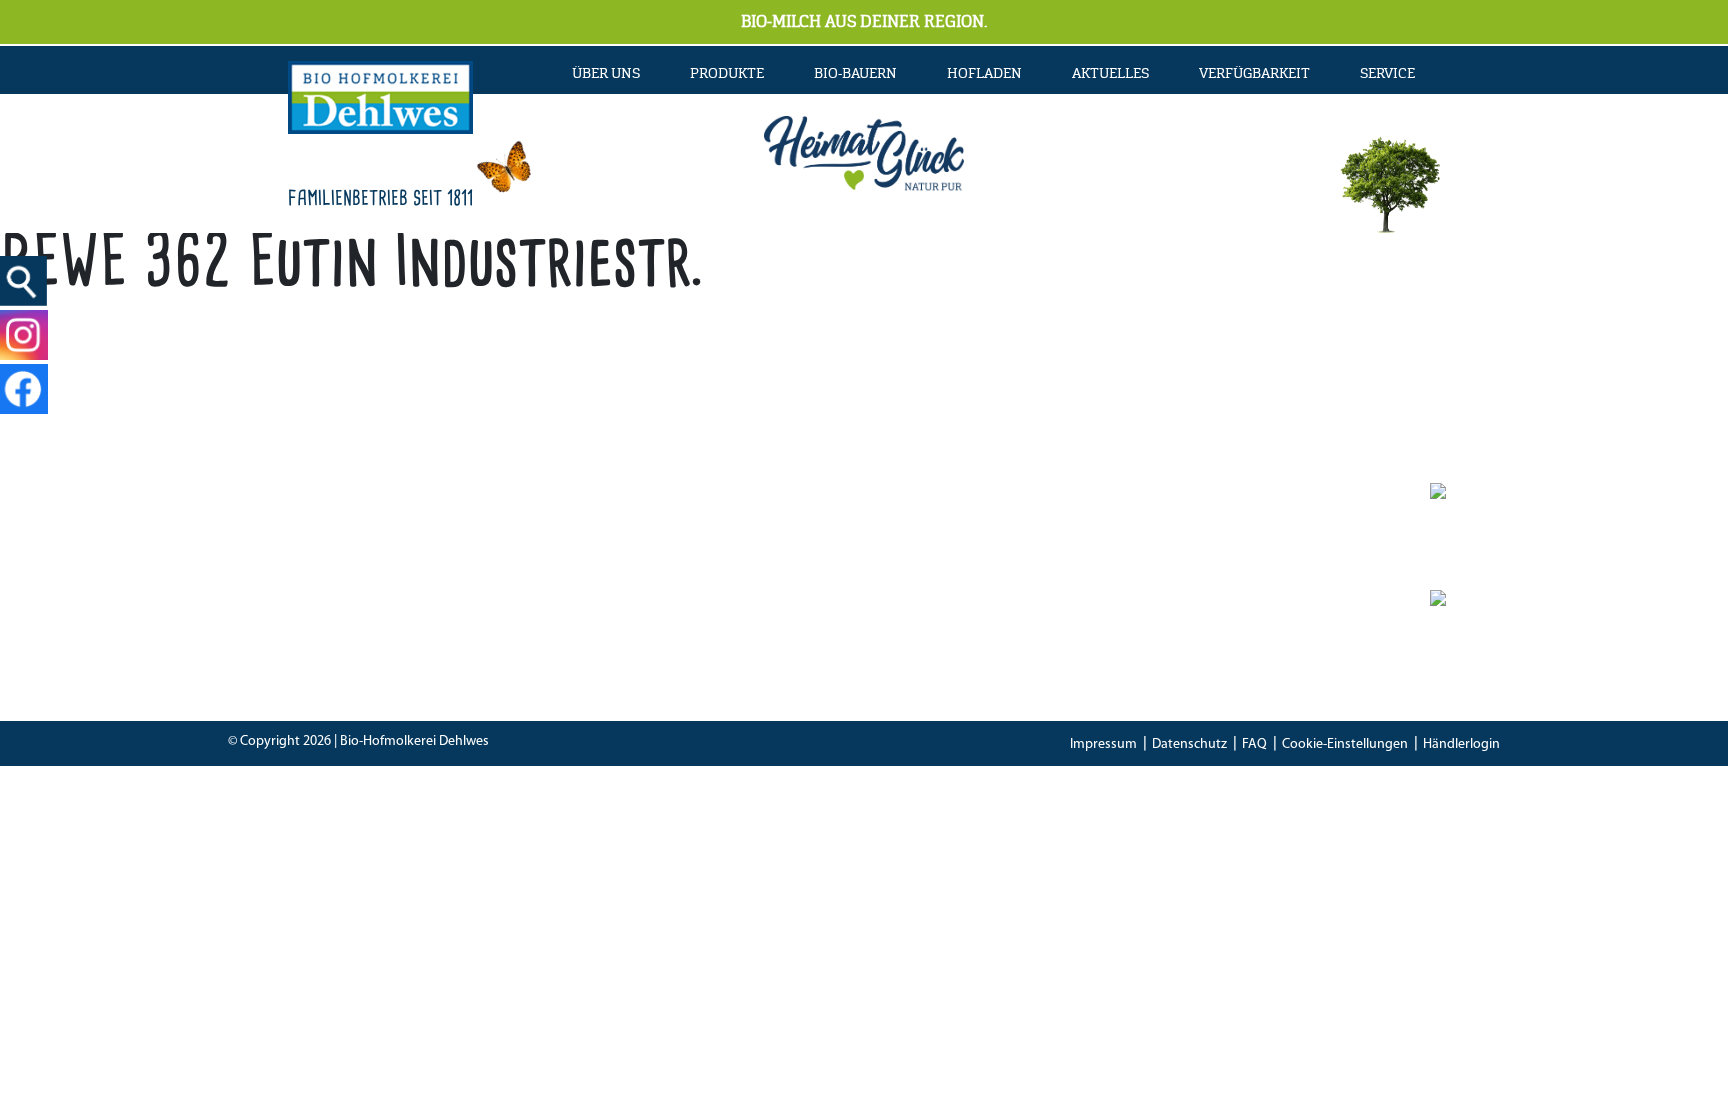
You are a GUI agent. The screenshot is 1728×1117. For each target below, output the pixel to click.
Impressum (1103, 744)
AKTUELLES (1110, 73)
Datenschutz (1189, 744)
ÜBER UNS (606, 73)
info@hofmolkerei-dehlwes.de (651, 626)
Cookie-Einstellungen (1345, 744)
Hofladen (984, 73)
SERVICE (1387, 73)
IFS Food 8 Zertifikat (1153, 626)
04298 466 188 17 (672, 598)
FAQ (1254, 744)
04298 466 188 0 (688, 570)
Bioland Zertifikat (1144, 570)
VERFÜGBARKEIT (1254, 73)
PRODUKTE (727, 73)
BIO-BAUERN (855, 73)
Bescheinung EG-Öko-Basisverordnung (1216, 598)
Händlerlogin (1461, 744)
